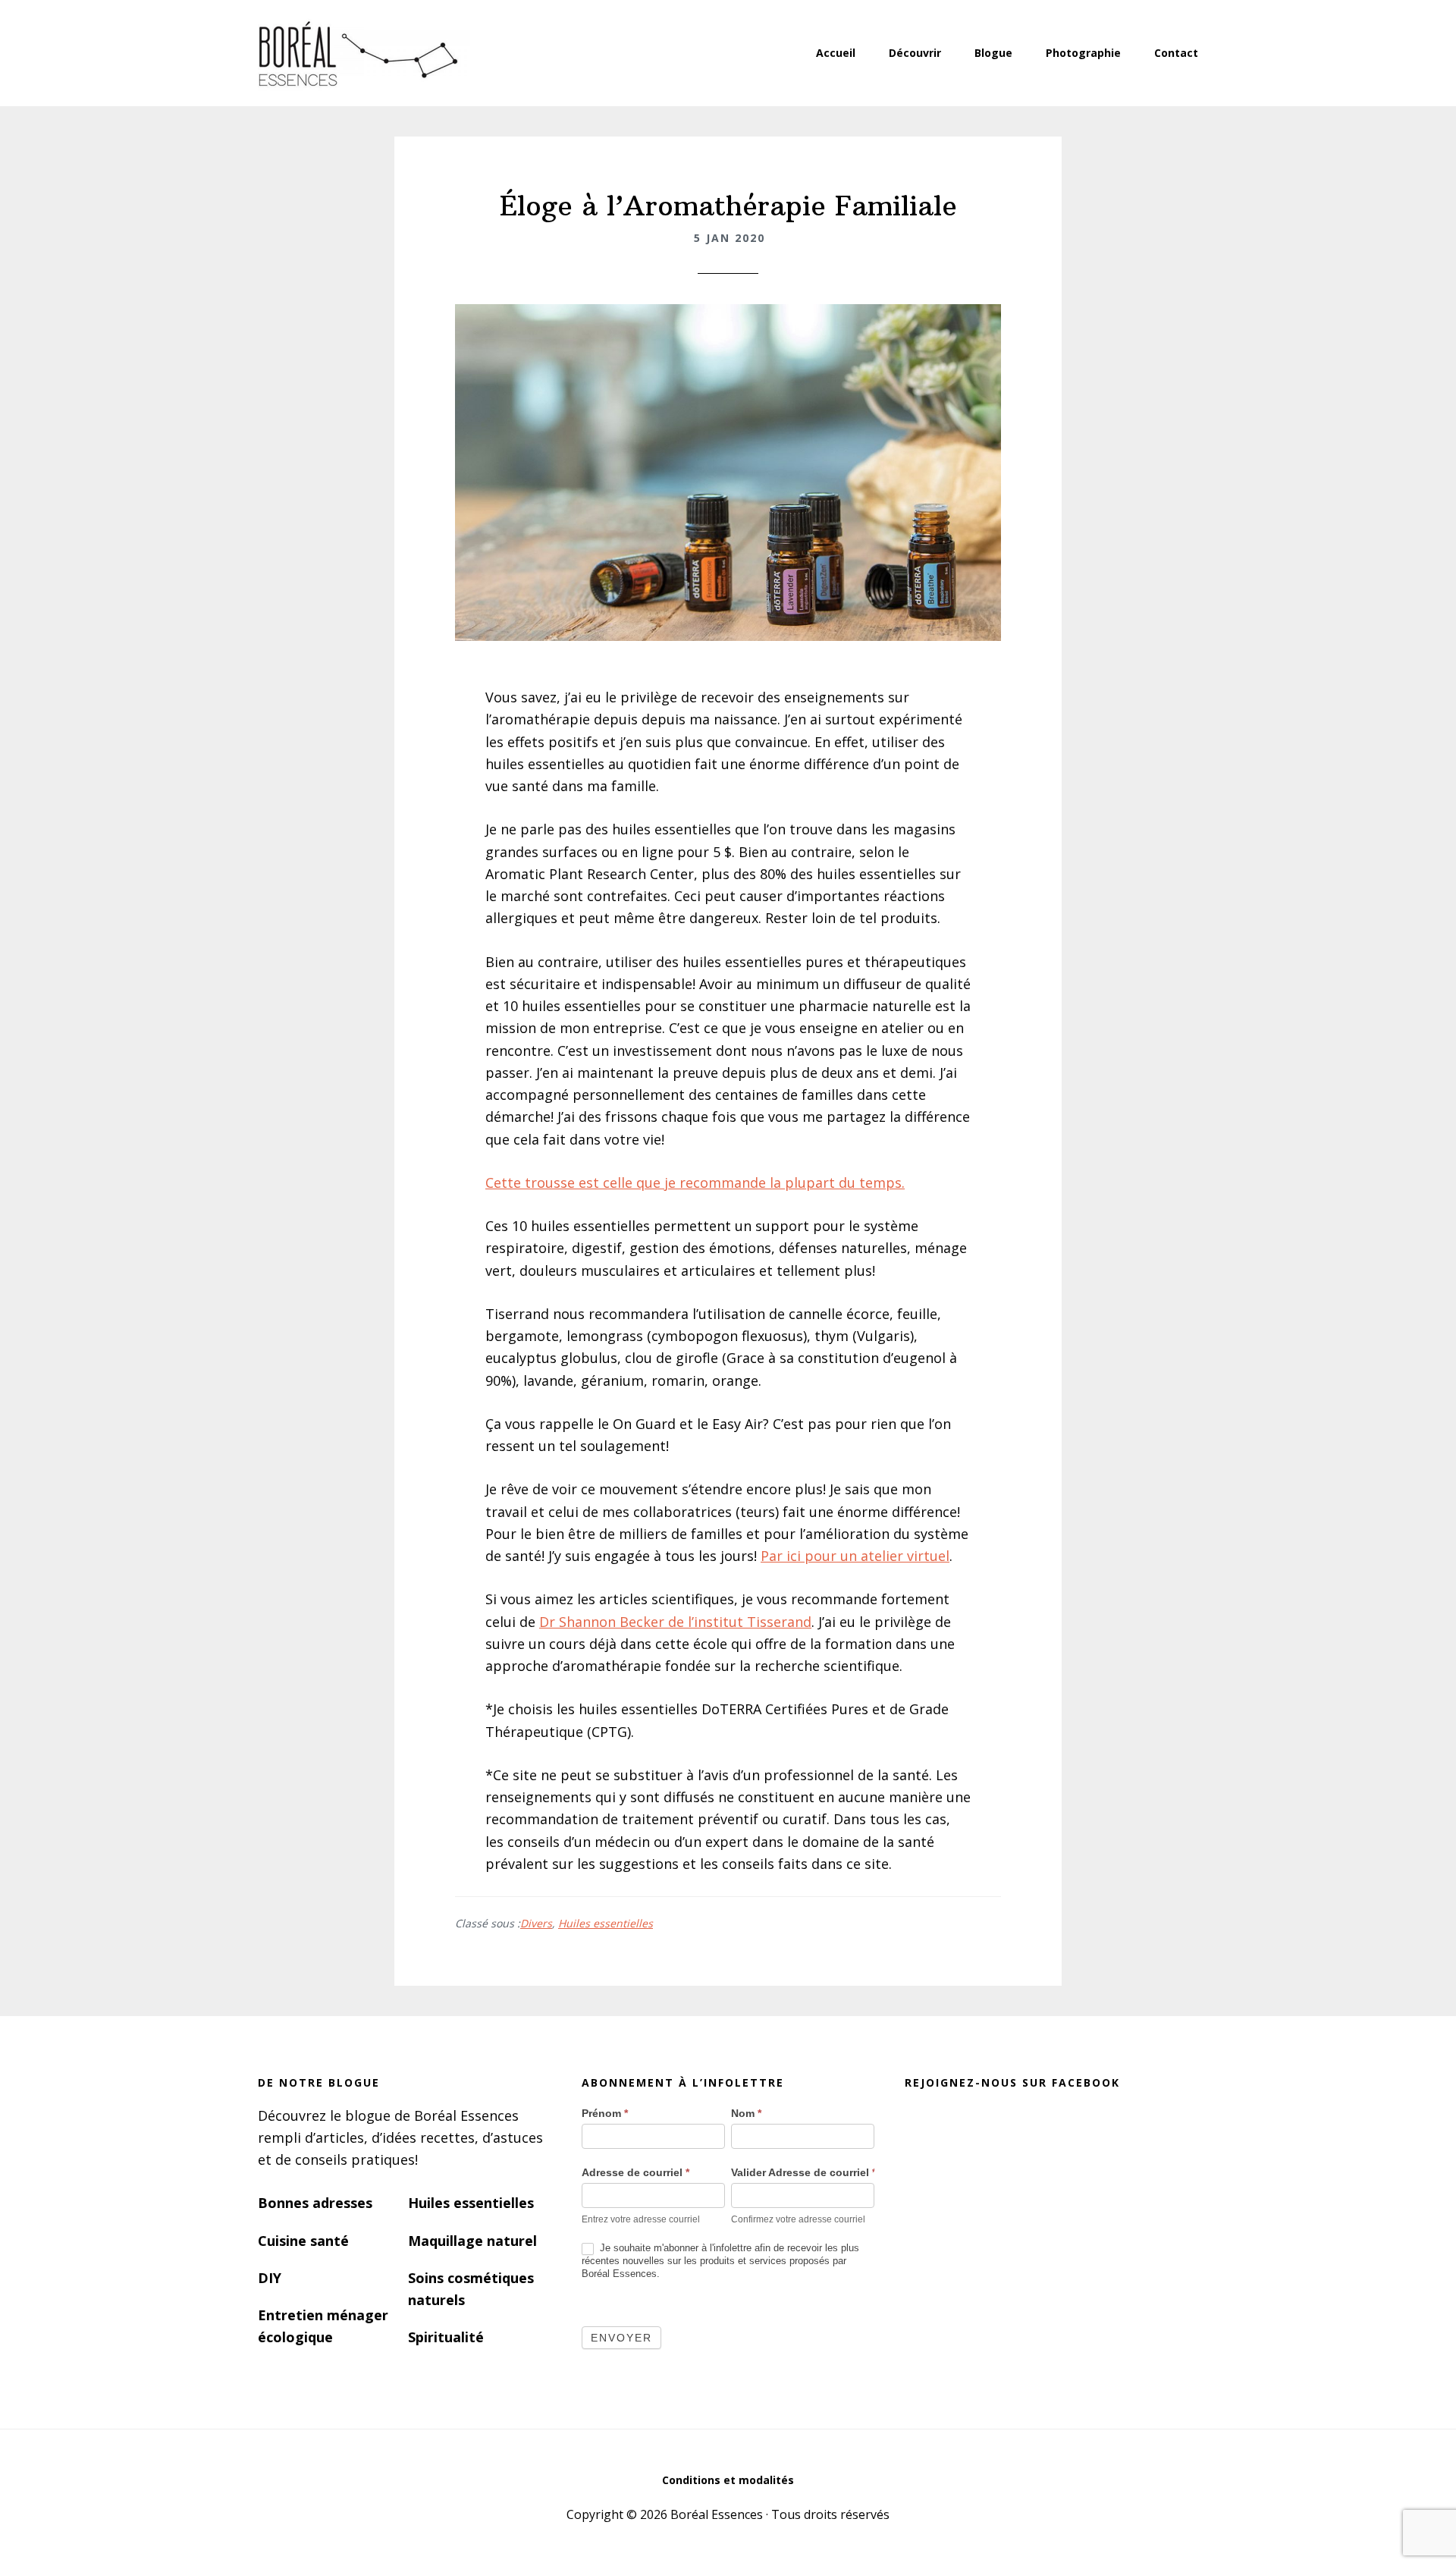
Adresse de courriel (635, 2172)
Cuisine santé (303, 2241)
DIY (270, 2278)
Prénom (605, 2113)
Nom (746, 2113)
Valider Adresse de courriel (803, 2172)
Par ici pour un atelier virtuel (855, 1556)
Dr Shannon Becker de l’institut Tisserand (675, 1622)
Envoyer (621, 2338)
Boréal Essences (356, 53)
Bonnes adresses (315, 2203)
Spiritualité (446, 2337)
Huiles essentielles (606, 1923)
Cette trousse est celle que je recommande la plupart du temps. (695, 1182)
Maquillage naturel (472, 2241)
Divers (536, 1923)
